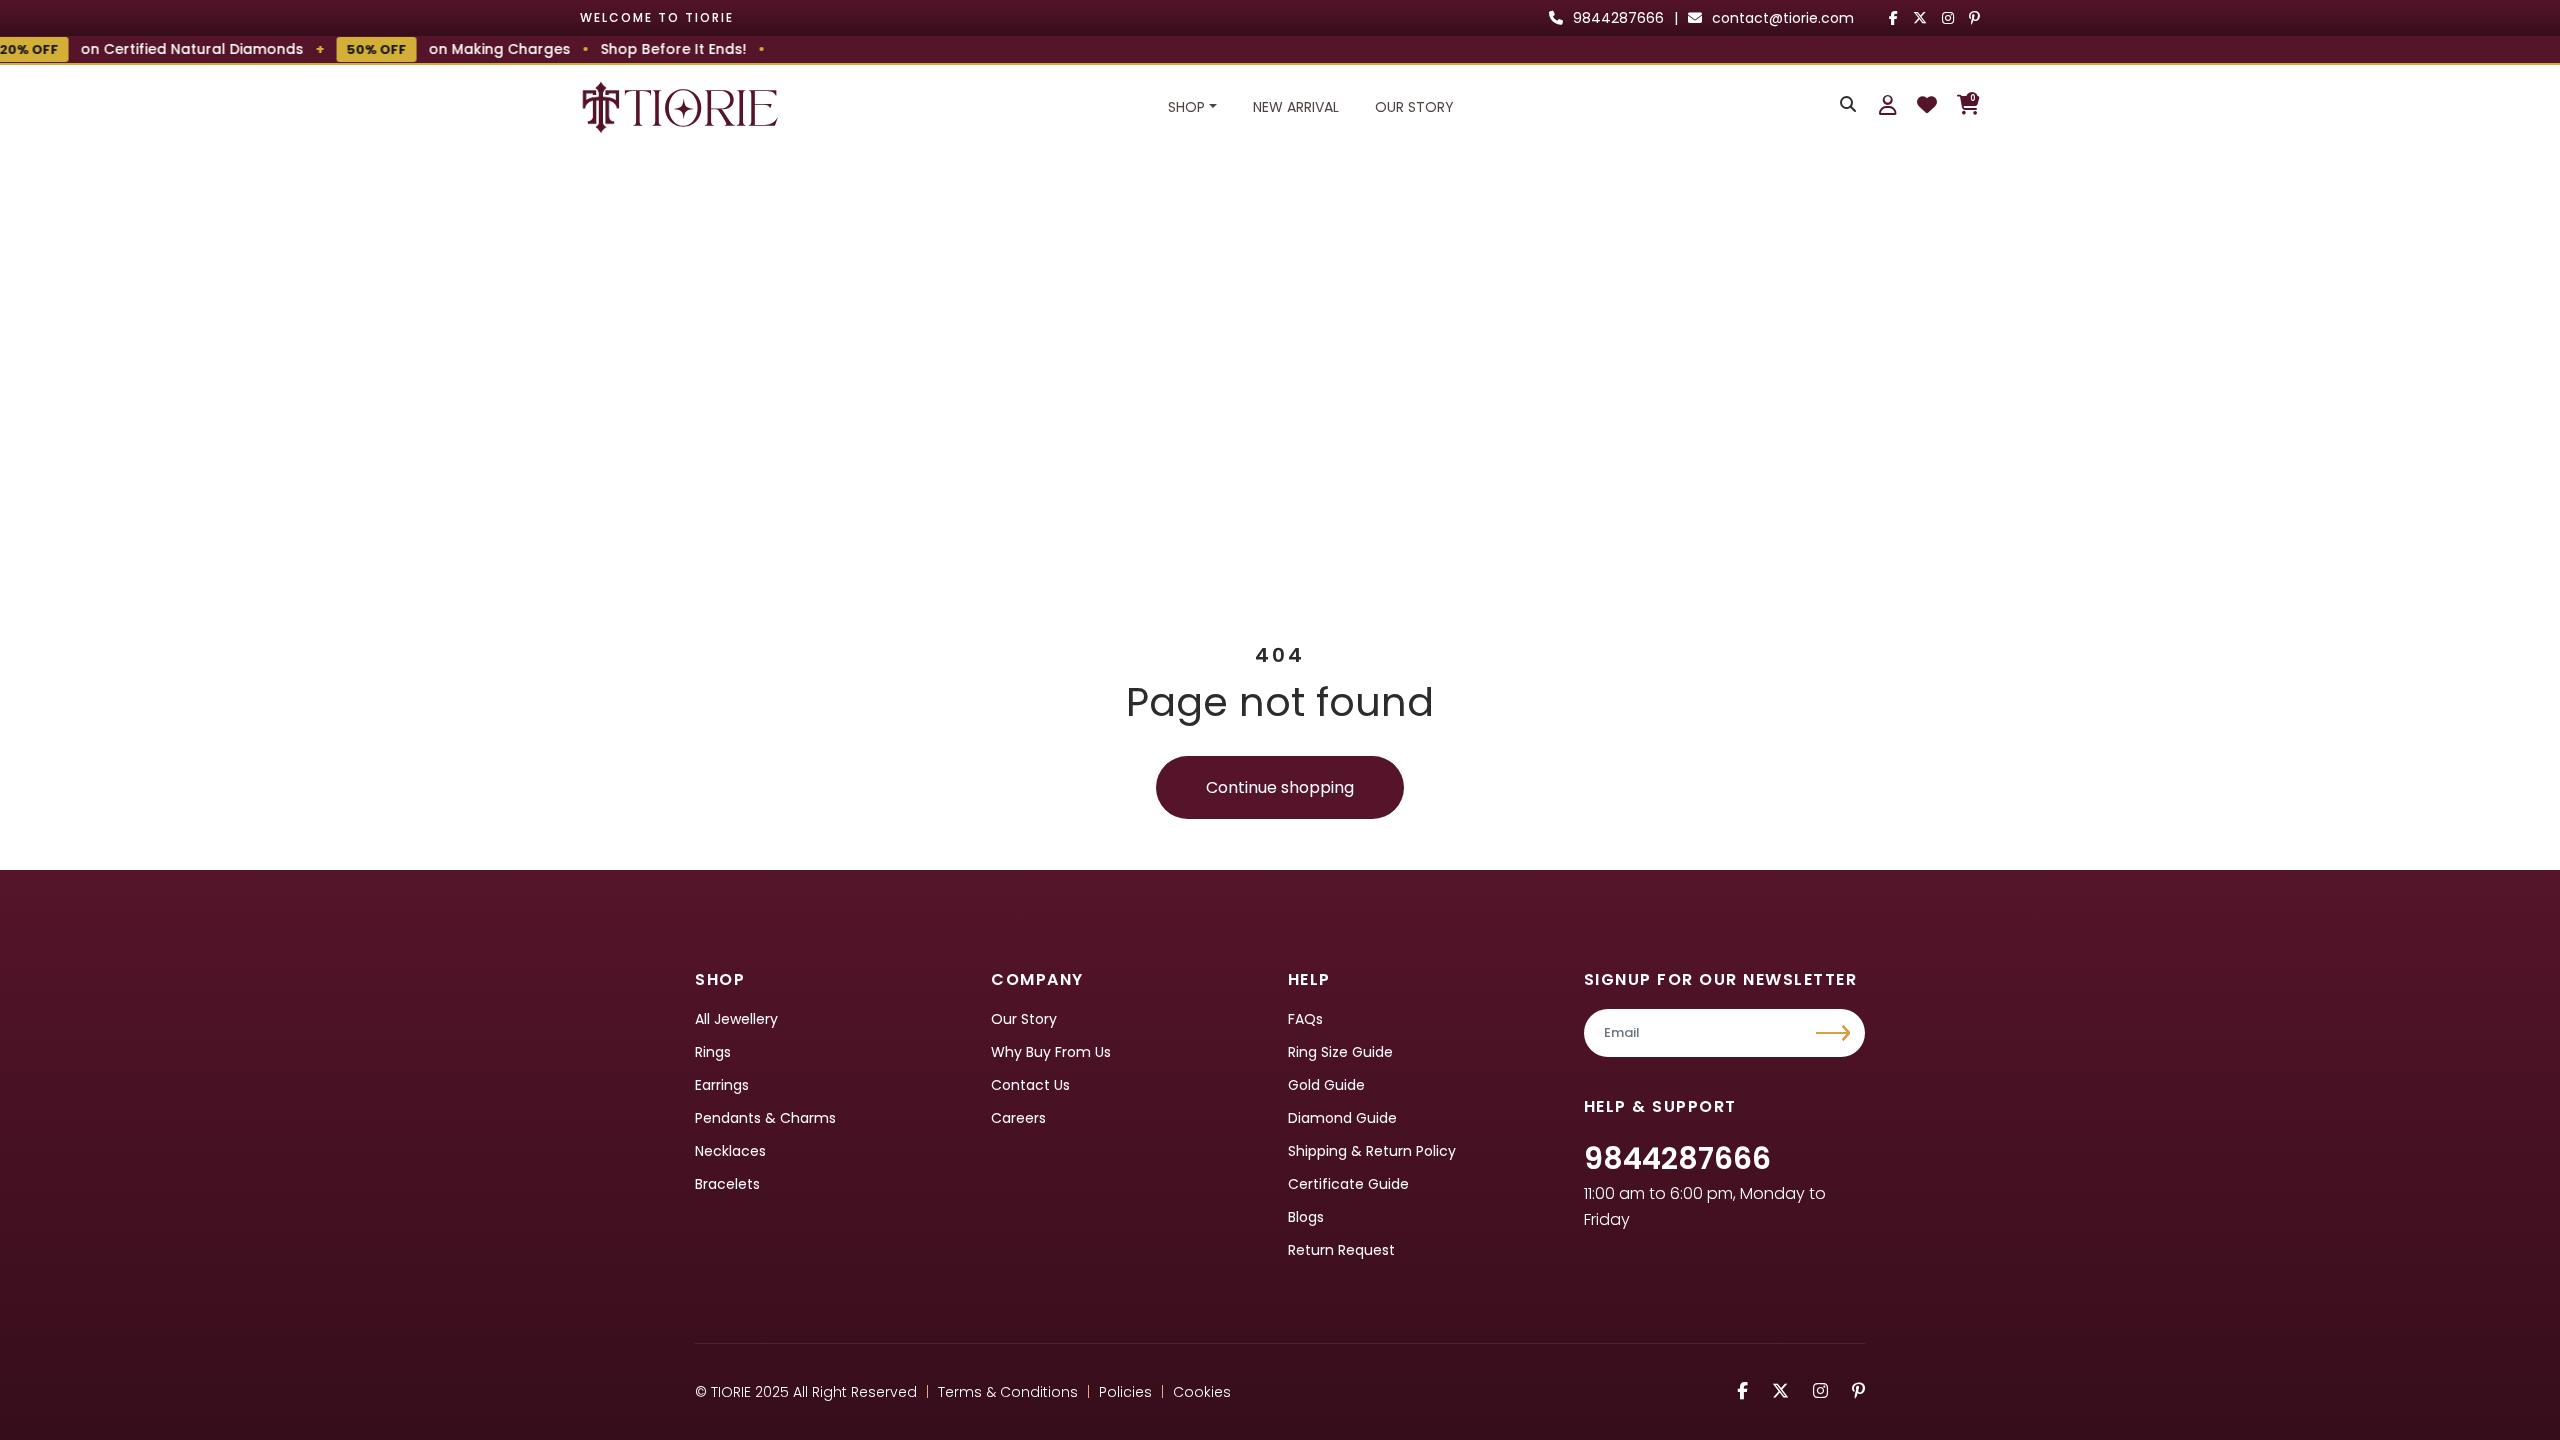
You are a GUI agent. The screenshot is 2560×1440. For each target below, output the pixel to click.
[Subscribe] (1835, 1033)
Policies (1125, 1392)
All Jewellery (736, 1019)
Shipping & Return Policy (1372, 1151)
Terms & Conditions (1008, 1392)
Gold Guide (1326, 1085)
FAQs (1305, 1019)
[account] (1888, 105)
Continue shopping (1280, 787)
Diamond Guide (1342, 1118)
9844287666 (1677, 1158)
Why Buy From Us (1051, 1052)
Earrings (722, 1085)
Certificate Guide (1348, 1184)
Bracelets (727, 1184)
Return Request (1341, 1250)
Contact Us (1030, 1085)
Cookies (1202, 1392)
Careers (1018, 1118)
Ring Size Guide (1340, 1052)
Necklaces (730, 1151)
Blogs (1306, 1217)
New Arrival (1296, 107)
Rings (713, 1052)
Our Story (1414, 107)
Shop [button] (1186, 107)
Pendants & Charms (765, 1118)
